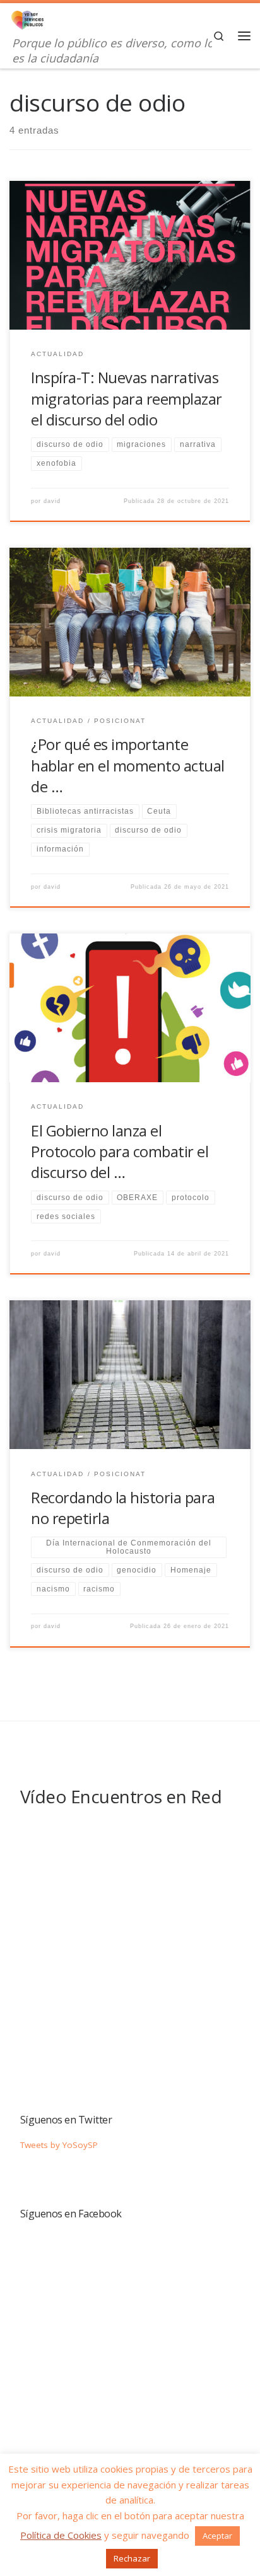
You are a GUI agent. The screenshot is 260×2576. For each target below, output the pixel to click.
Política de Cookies (61, 2535)
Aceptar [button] (217, 2536)
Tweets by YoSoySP (59, 2145)
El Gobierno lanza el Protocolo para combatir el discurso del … (120, 1152)
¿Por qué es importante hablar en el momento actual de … (128, 765)
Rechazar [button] (132, 2558)
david (52, 501)
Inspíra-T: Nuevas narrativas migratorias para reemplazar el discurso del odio (127, 399)
